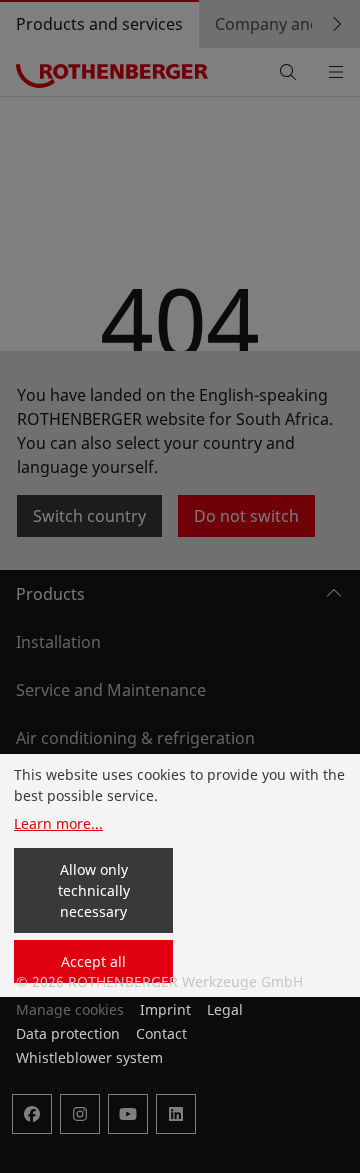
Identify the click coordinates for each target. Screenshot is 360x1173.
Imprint (165, 1009)
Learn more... (58, 823)
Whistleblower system (89, 1057)
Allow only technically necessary (94, 890)
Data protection (68, 1033)
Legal (225, 1009)
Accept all (93, 961)
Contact (161, 1033)
